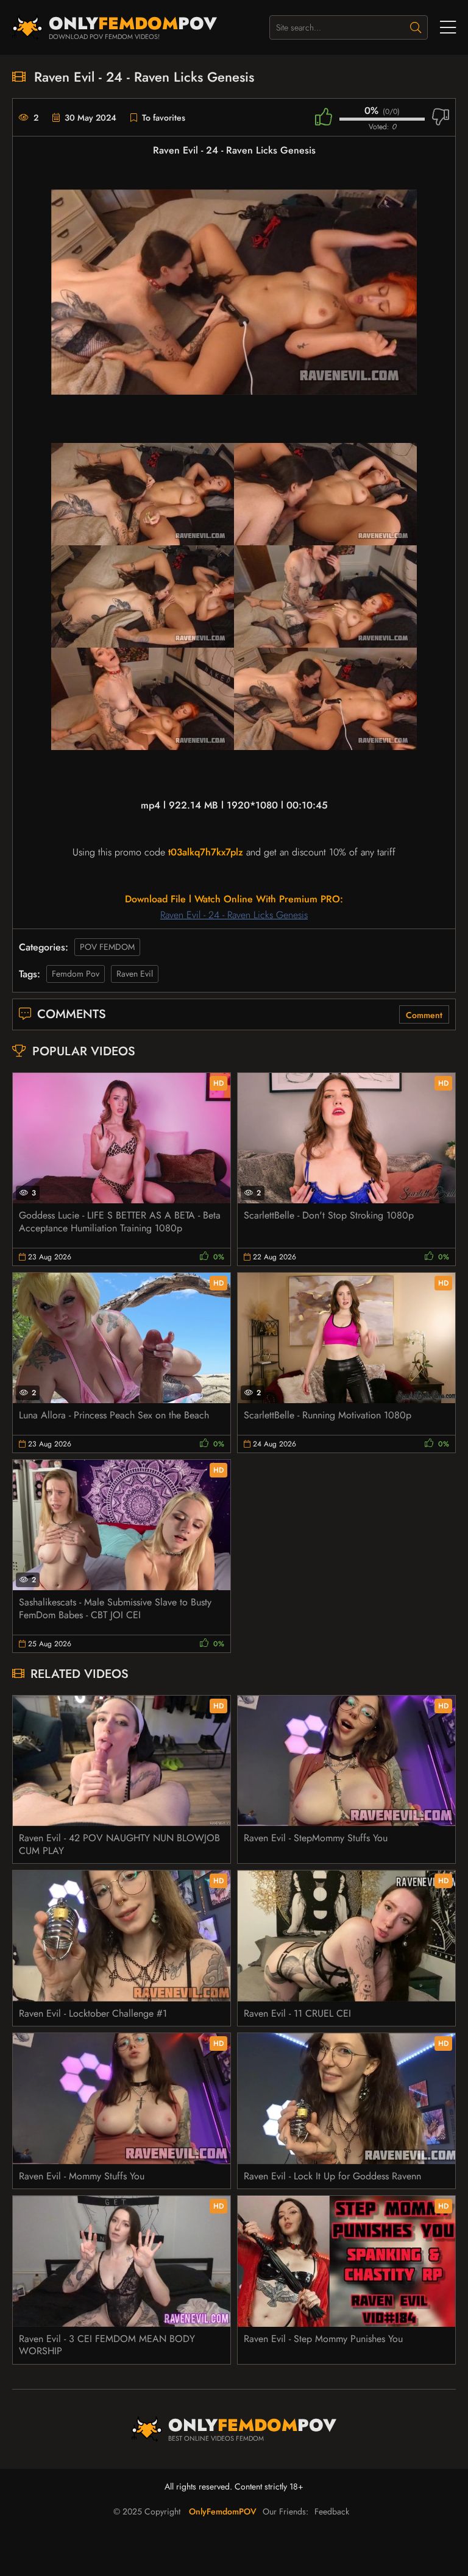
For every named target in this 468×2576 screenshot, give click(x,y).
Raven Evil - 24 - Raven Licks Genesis (234, 915)
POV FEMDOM (107, 947)
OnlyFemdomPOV (223, 2511)
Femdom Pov (76, 974)
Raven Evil (135, 974)
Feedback (332, 2511)
